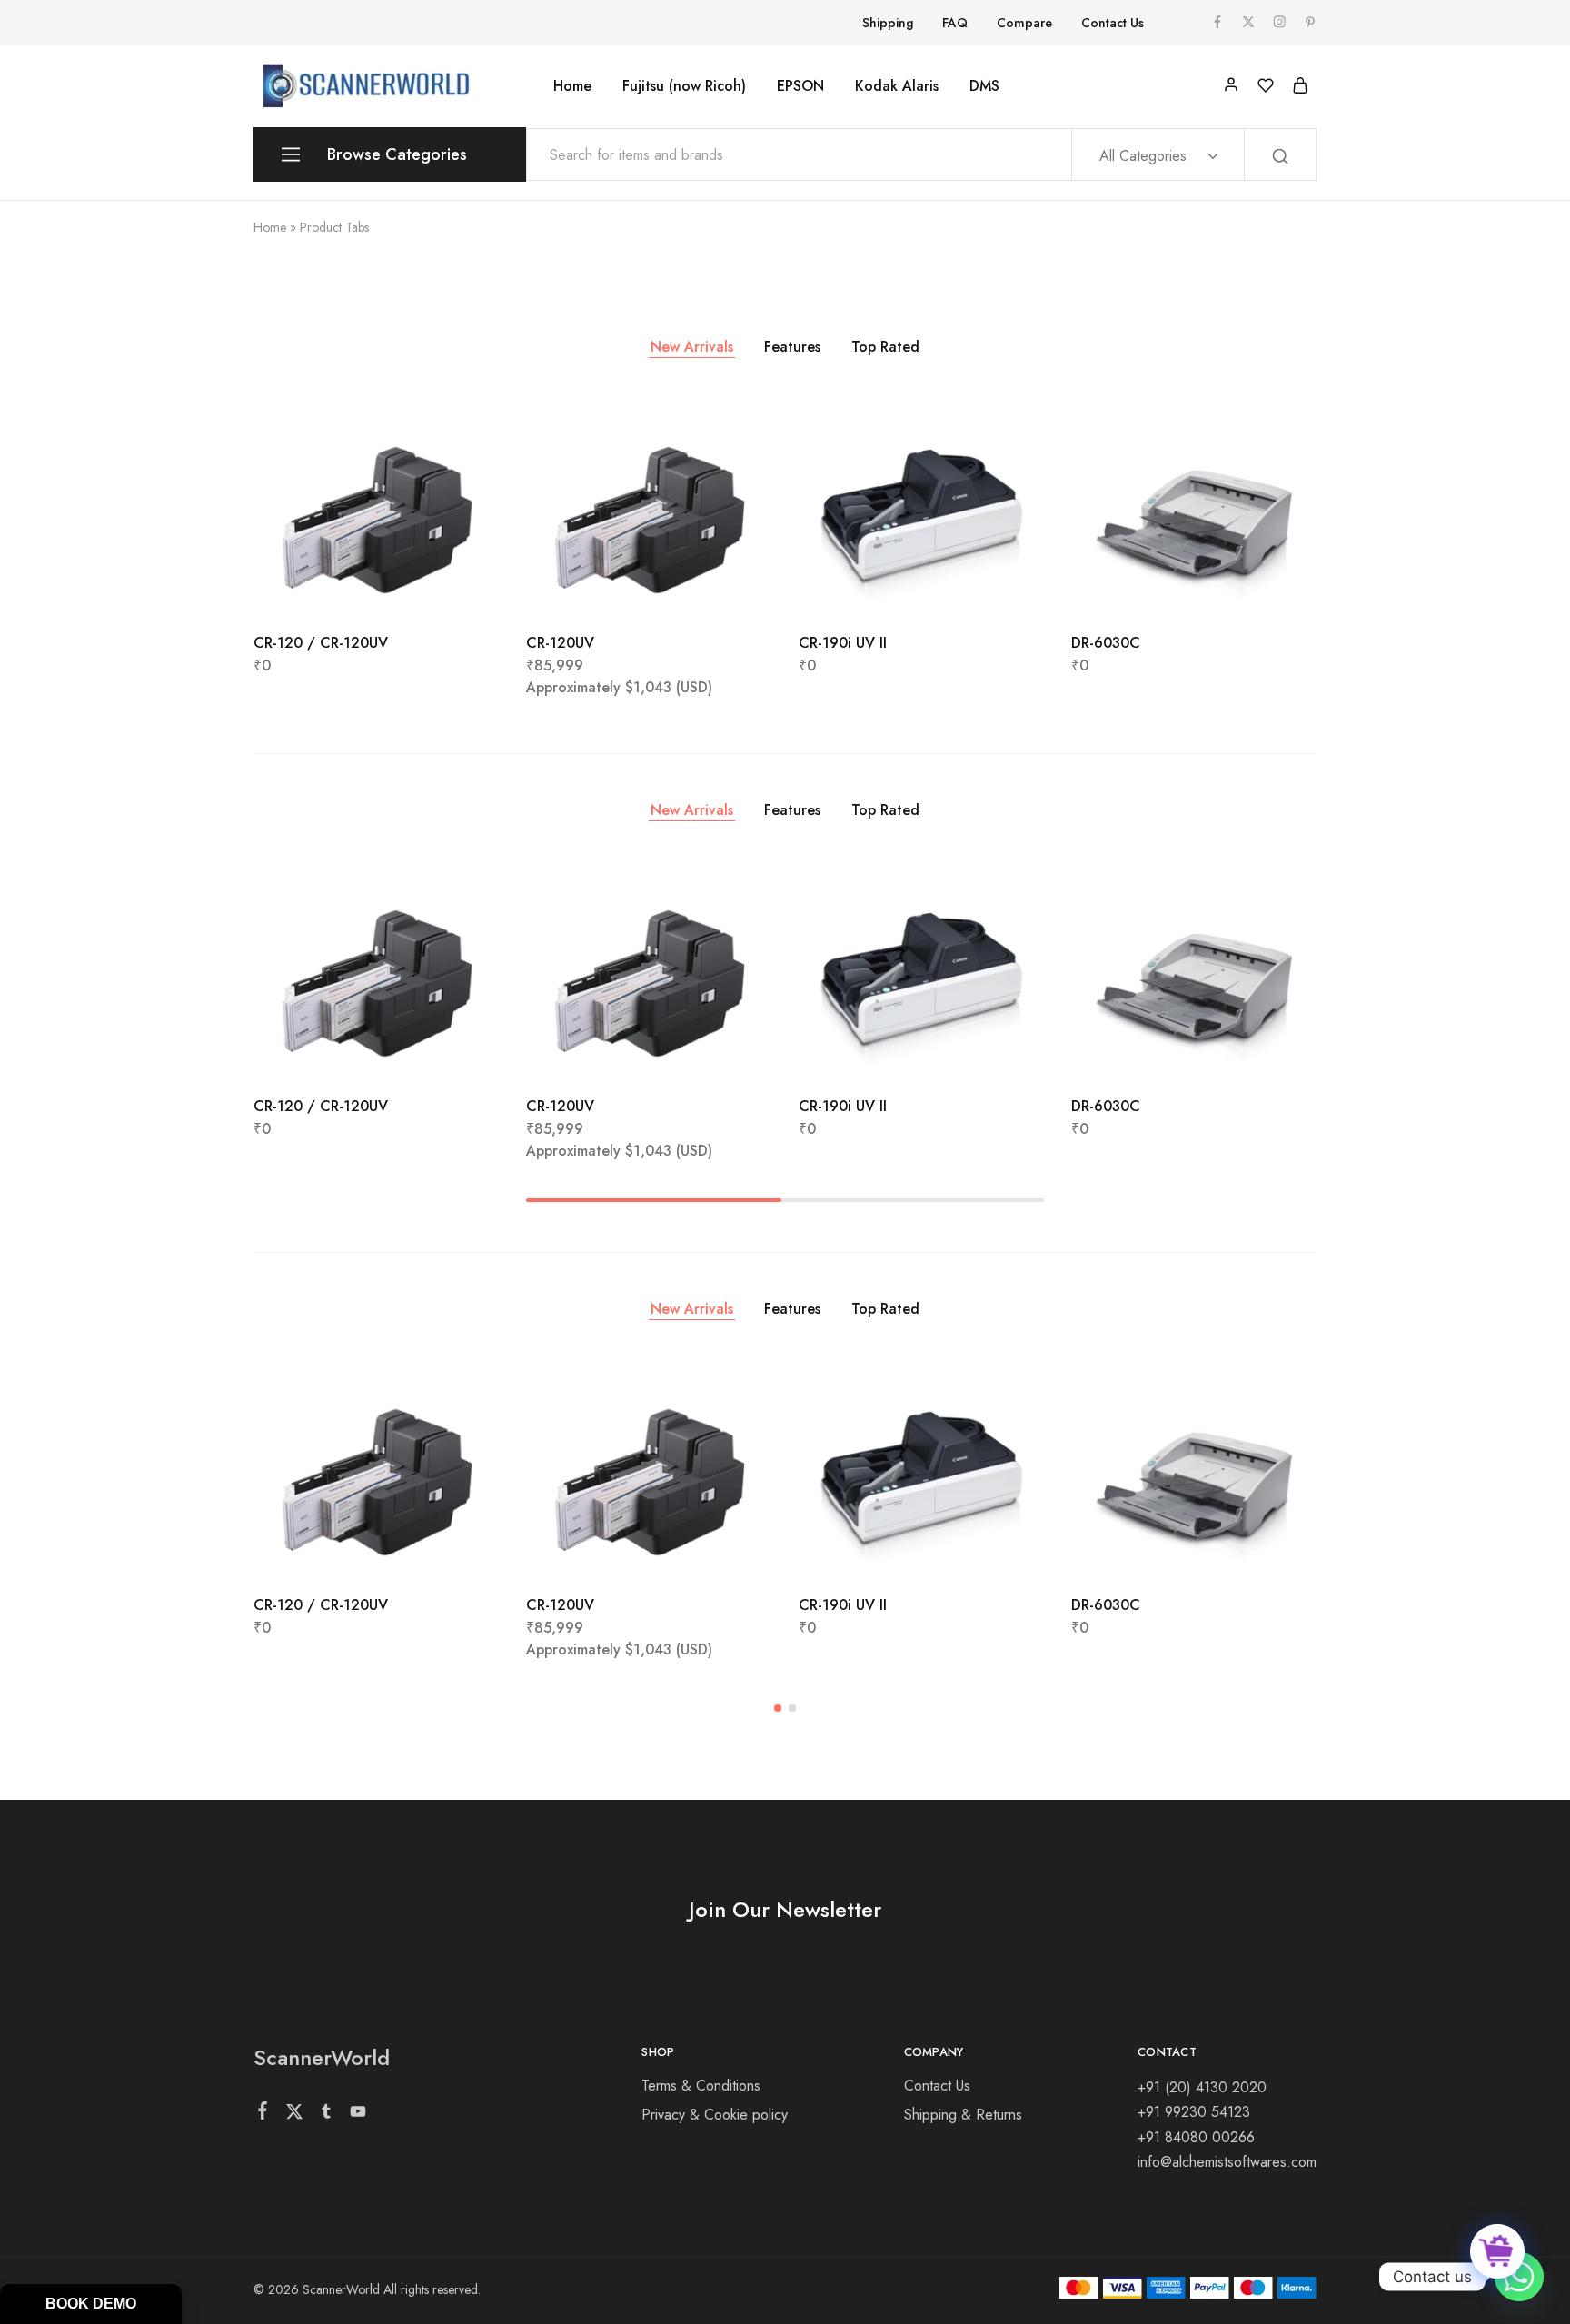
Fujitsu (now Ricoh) (684, 86)
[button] (601, 588)
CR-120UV (560, 643)
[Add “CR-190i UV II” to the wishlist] (967, 588)
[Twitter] (295, 2115)
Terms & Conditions (701, 2086)
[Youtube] (358, 2115)
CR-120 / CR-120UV (321, 643)
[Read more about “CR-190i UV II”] (873, 588)
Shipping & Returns (963, 2115)
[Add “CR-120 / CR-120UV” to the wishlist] (422, 588)
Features (792, 347)
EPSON (800, 86)
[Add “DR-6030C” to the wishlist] (1240, 588)
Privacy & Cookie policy (715, 2115)
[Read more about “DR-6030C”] (1146, 588)
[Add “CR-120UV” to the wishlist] (695, 588)
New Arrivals (692, 347)
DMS (984, 86)
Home (572, 86)
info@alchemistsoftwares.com (1227, 2162)
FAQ (955, 23)
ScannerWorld (322, 2057)
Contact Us (1113, 23)
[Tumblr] (327, 2115)
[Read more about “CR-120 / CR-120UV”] (328, 588)
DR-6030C (1106, 643)
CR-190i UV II (843, 643)
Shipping (888, 23)
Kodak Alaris (897, 86)
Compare (1024, 23)
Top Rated (885, 347)
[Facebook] (263, 2114)
